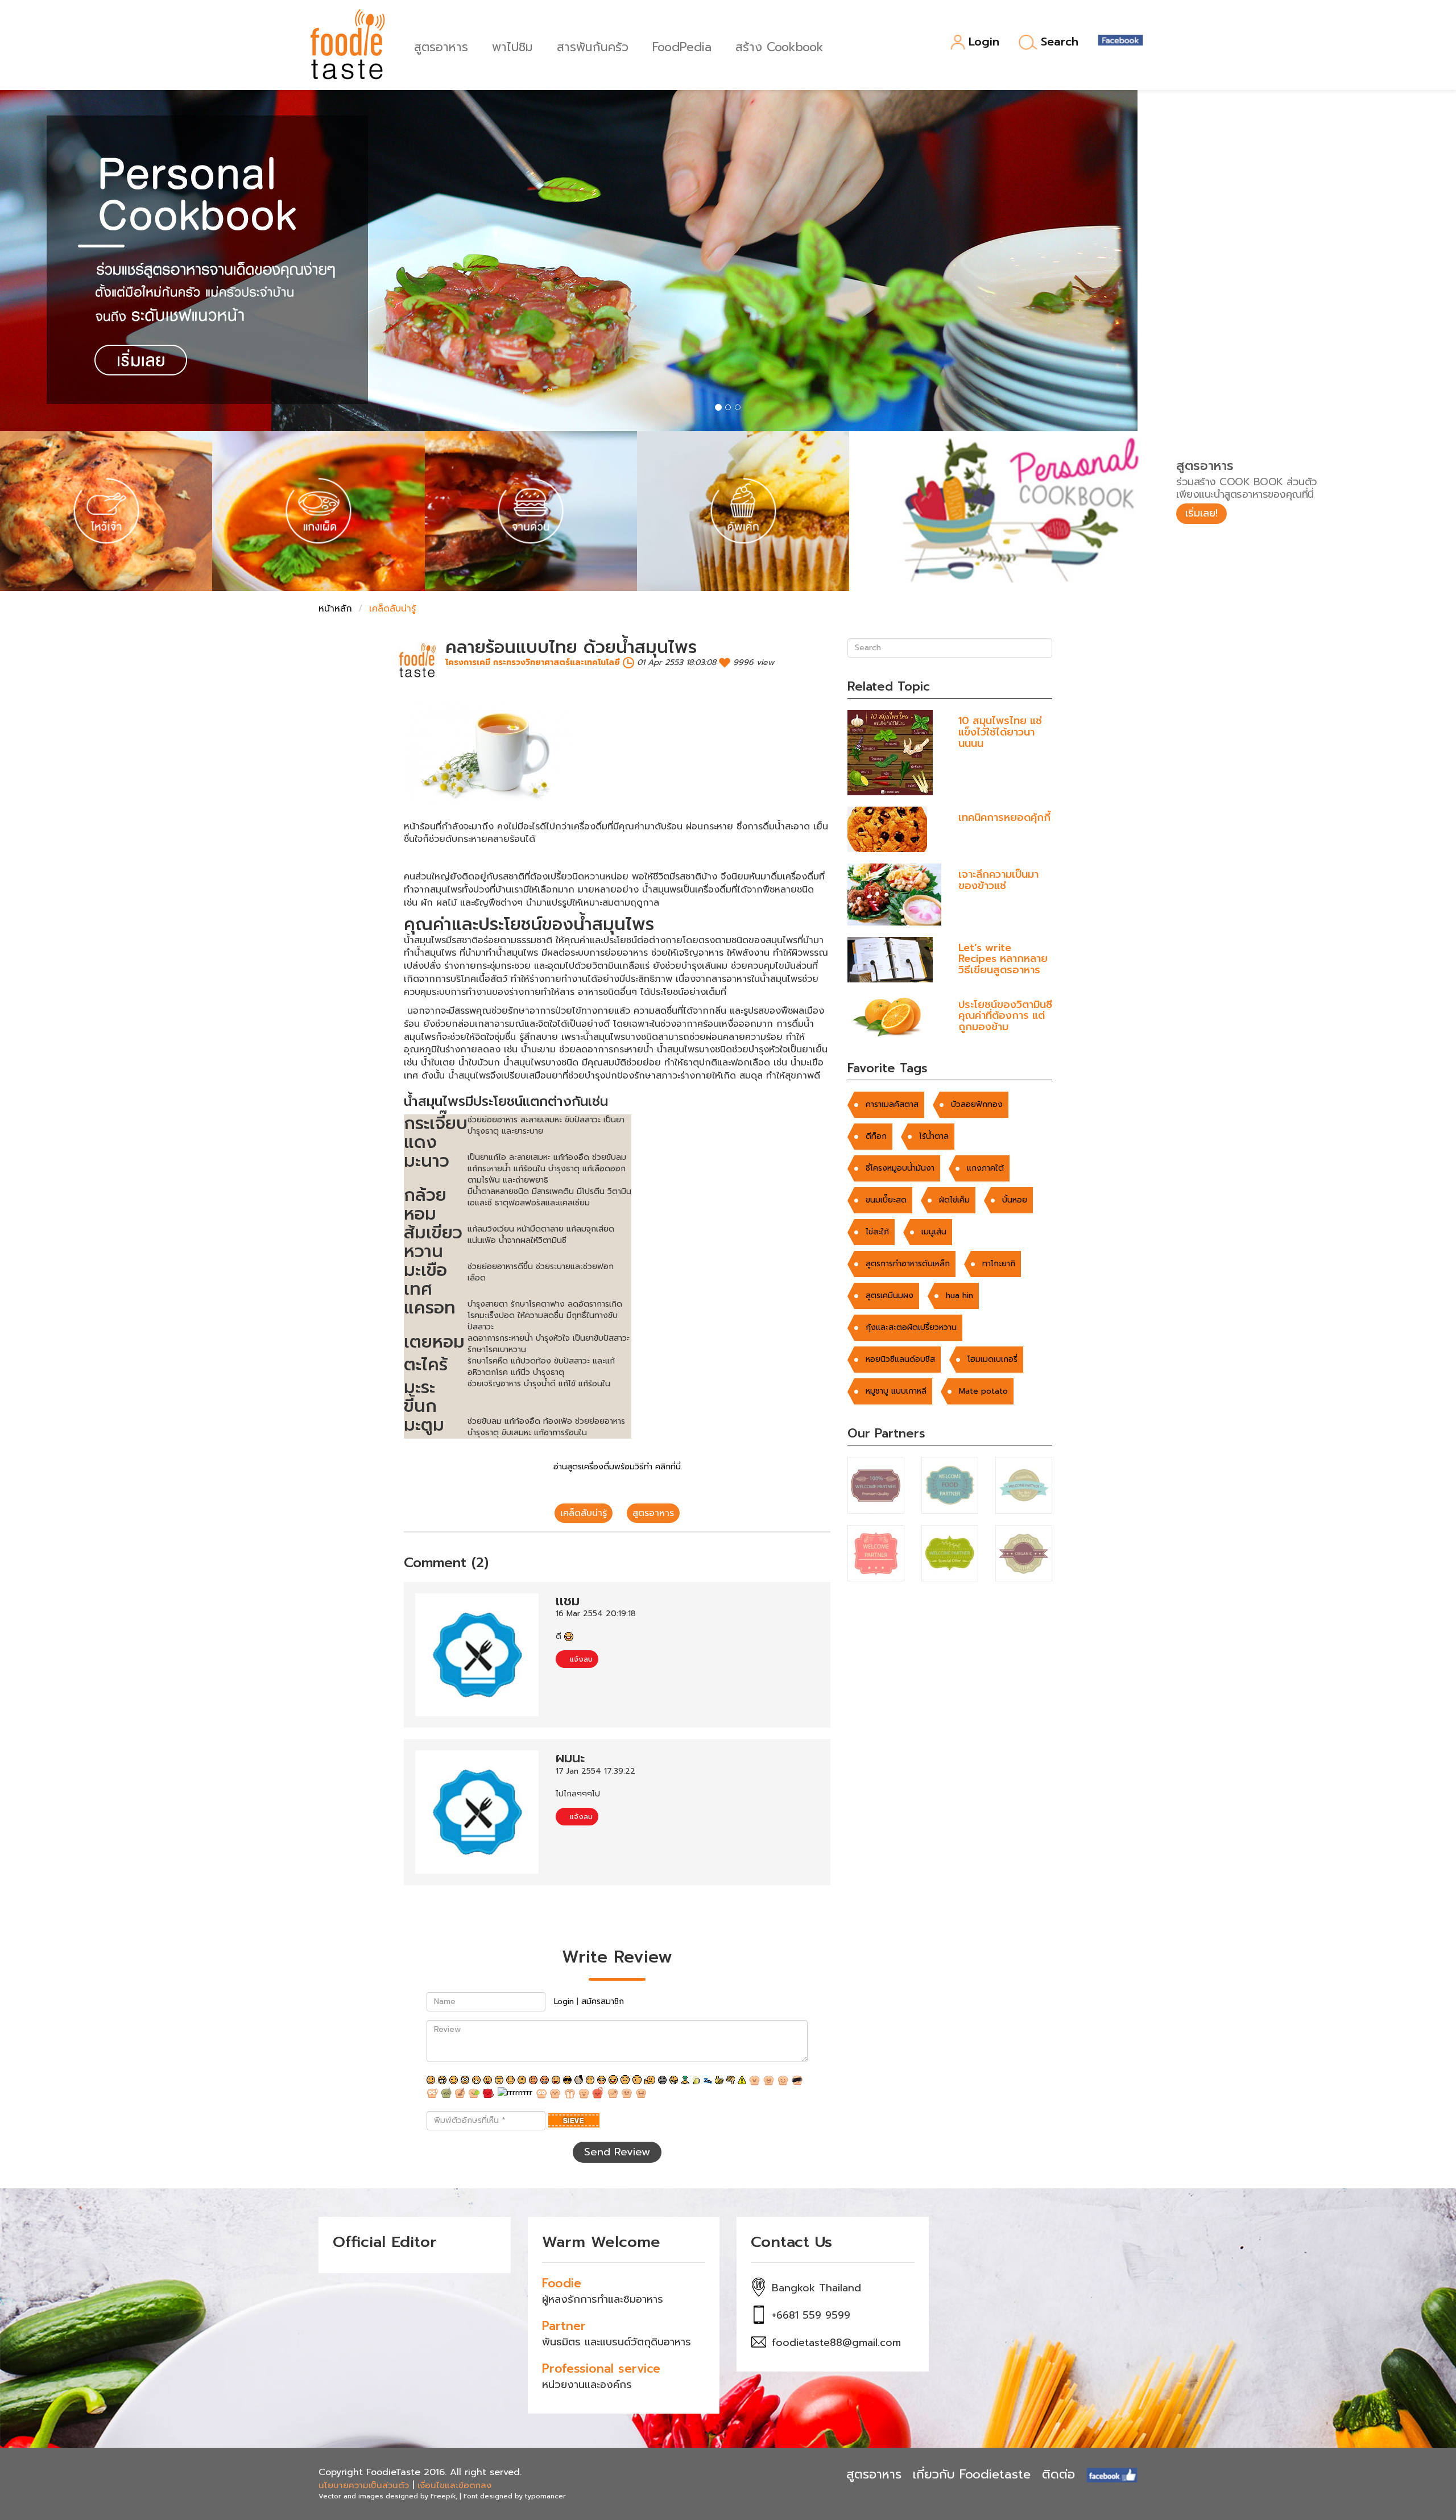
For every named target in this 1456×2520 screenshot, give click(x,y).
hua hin (959, 1296)
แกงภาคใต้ (985, 1168)
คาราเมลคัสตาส (892, 1104)
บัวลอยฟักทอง (977, 1104)
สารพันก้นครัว (593, 46)
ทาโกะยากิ (999, 1264)
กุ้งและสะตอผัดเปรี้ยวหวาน (911, 1327)
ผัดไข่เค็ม (954, 1200)
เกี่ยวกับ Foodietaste (972, 2474)
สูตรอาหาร (441, 46)
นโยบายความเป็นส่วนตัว (364, 2485)
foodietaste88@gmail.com (836, 2343)
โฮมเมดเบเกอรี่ (992, 1359)
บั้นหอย (1015, 1200)
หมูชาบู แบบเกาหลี (896, 1391)
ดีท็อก (876, 1136)
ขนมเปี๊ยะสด (886, 1200)
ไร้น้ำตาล (934, 1136)
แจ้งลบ (580, 1659)
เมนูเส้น (934, 1232)
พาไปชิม (512, 46)
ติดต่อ (1058, 2474)
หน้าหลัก (335, 609)
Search (1060, 42)
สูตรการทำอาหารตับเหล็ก (908, 1264)
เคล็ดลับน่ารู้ (584, 1513)
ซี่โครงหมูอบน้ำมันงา (900, 1168)
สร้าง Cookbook (779, 46)
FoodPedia (682, 46)
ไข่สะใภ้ (877, 1232)
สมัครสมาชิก (603, 2001)
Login (984, 42)
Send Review (617, 2152)
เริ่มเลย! (1201, 513)
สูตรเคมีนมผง (890, 1296)
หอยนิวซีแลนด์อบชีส (900, 1359)
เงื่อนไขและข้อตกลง (454, 2485)
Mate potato (983, 1391)
